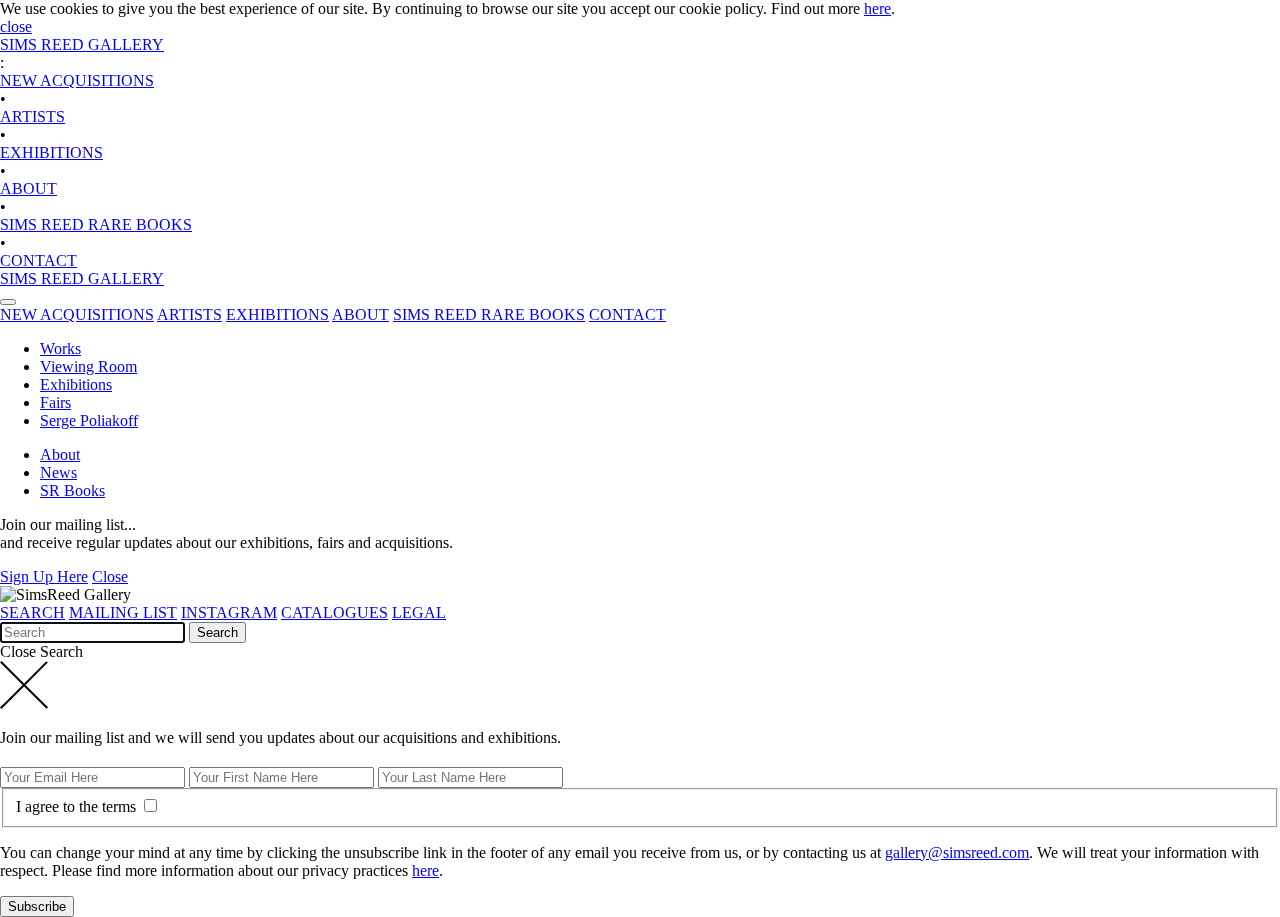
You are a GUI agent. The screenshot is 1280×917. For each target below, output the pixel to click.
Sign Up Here (44, 576)
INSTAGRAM (229, 612)
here (877, 8)
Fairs (55, 402)
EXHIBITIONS (51, 152)
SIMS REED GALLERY (82, 44)
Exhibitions (76, 384)
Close (110, 576)
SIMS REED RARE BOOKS (96, 224)
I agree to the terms (78, 806)
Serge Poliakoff (89, 420)
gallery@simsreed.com (957, 852)
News (58, 472)
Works (60, 348)
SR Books (72, 490)
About (60, 454)
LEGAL (419, 612)
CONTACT (38, 260)
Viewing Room (88, 366)
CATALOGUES (334, 612)
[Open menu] (8, 302)
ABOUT (28, 188)
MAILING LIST (123, 612)
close (16, 26)
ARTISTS (32, 116)
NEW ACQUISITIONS (77, 80)
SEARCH (32, 612)
